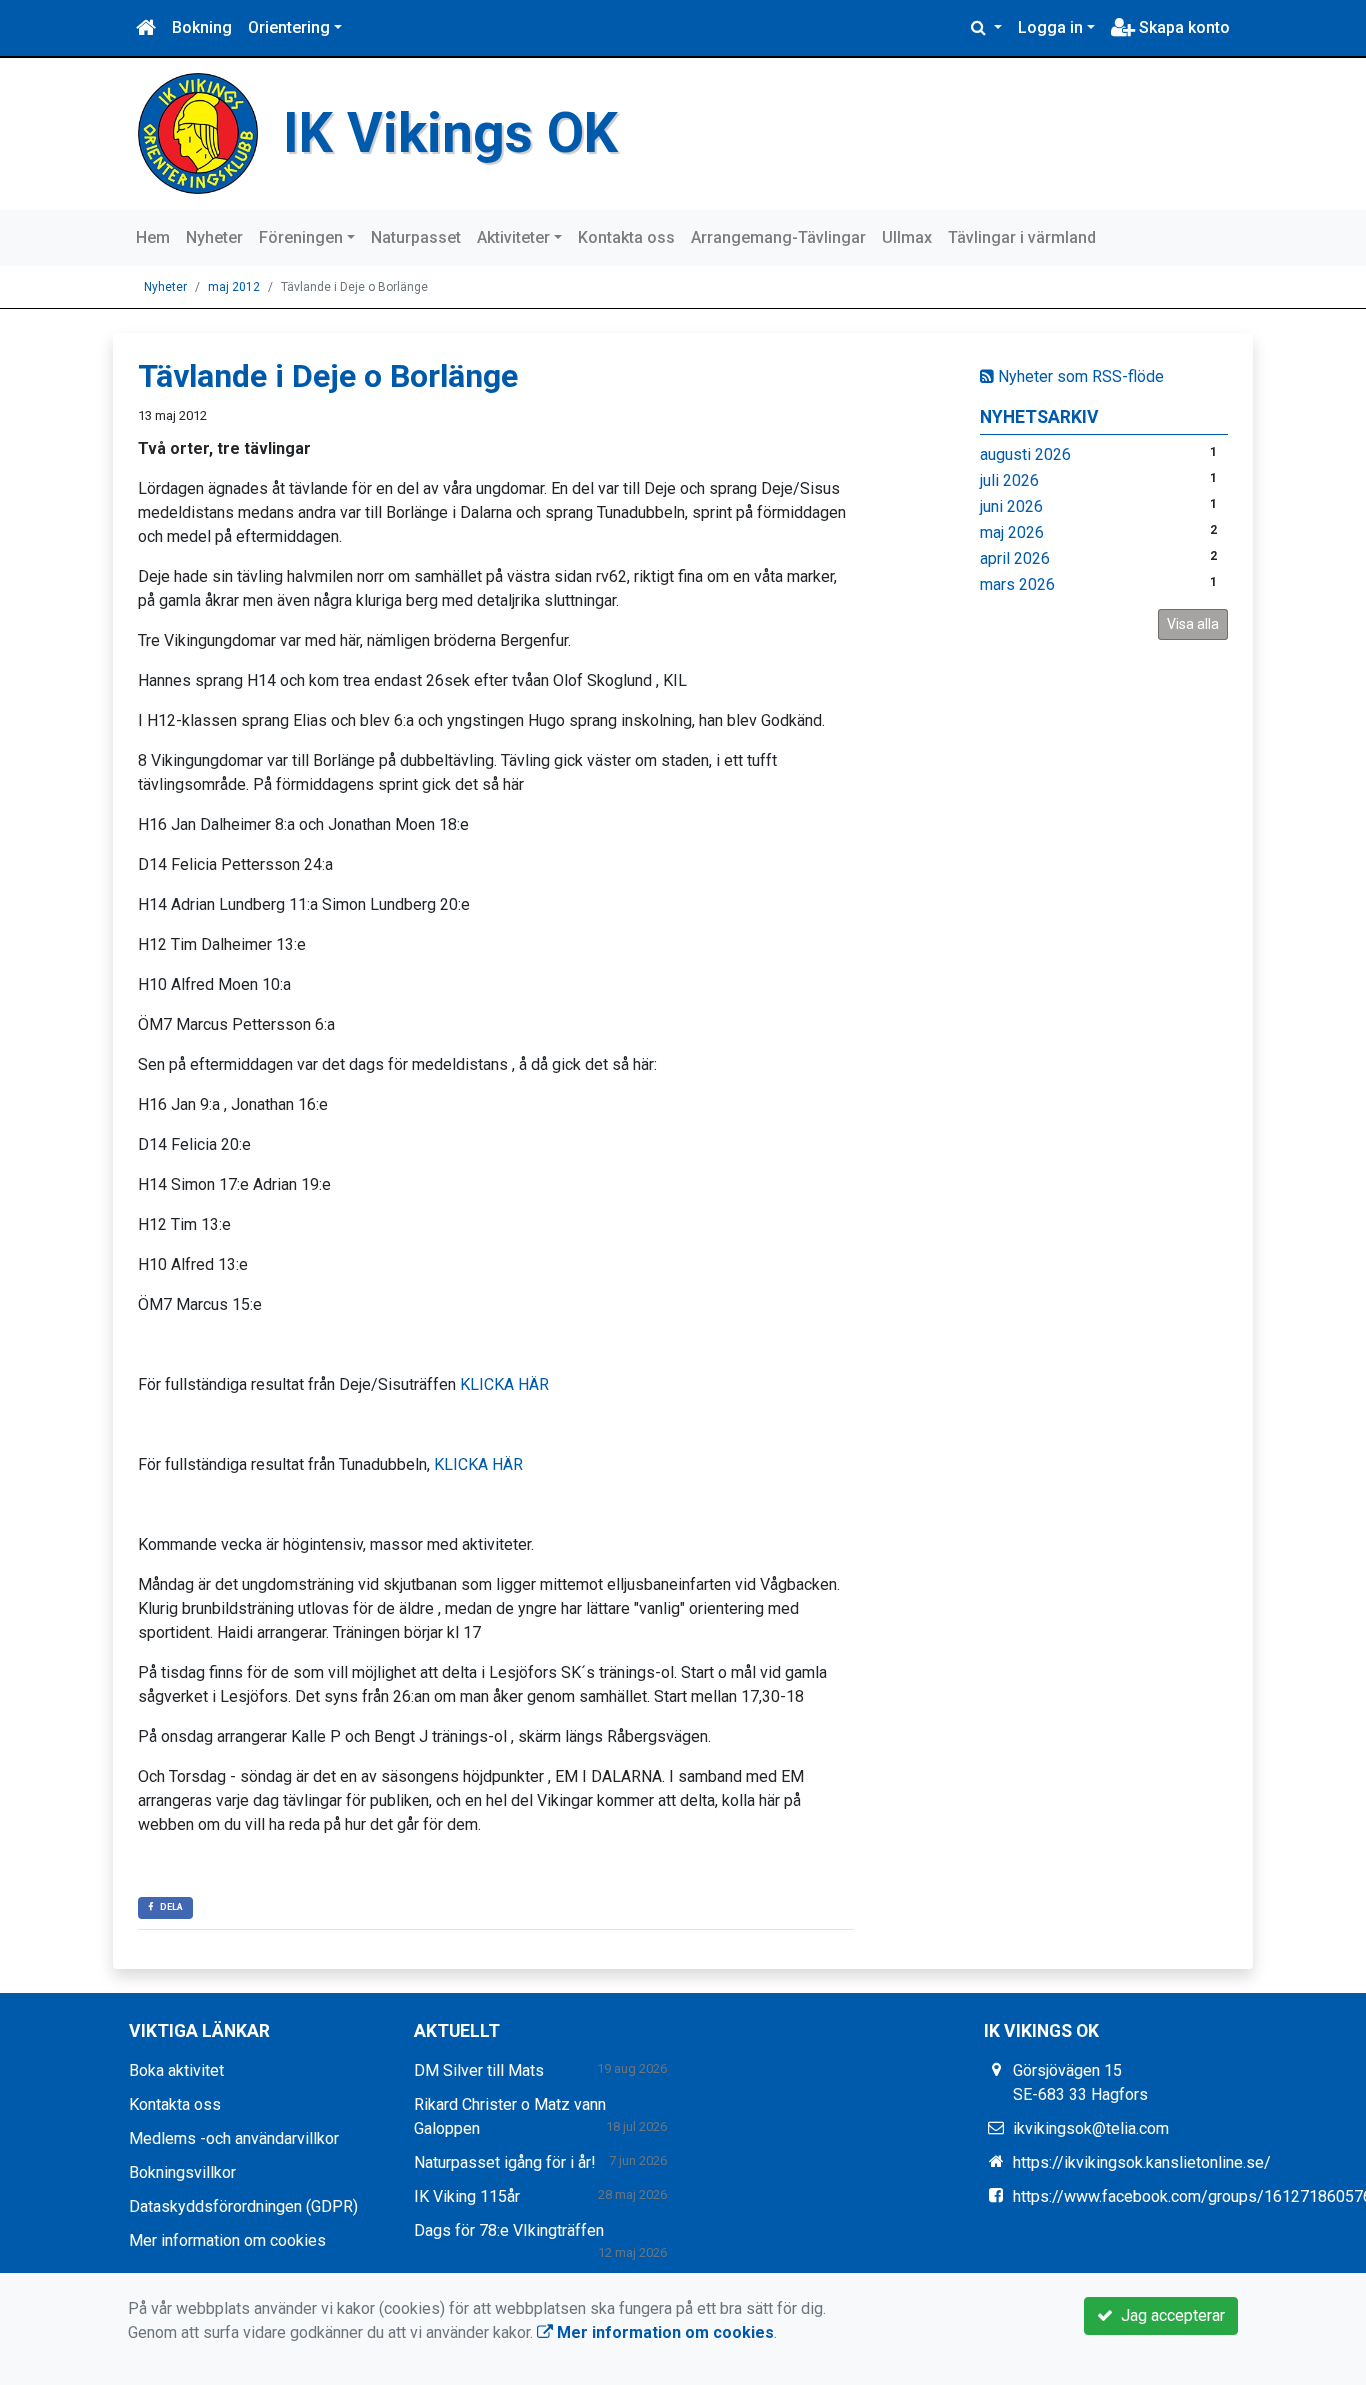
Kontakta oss (626, 237)
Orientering (289, 27)
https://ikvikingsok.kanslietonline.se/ (1142, 2162)
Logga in (1050, 27)
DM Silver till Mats (479, 2070)
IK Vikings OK (450, 133)
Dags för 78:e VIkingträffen (509, 2230)
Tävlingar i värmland (1022, 237)
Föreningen (301, 237)
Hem (153, 237)
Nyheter (214, 237)
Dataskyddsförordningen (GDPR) (243, 2206)
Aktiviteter (513, 237)
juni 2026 (1011, 506)
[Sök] (986, 28)
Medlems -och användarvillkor (234, 2138)
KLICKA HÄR (504, 1384)
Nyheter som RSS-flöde (1079, 376)
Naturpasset (416, 237)
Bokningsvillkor (182, 2172)
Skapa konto (1182, 27)
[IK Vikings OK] (198, 132)
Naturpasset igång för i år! (505, 2162)
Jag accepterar (1169, 2315)
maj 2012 (234, 287)
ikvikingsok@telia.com (1091, 2128)
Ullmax (907, 237)
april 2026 (1015, 558)
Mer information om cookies (227, 2240)
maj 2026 (1012, 532)
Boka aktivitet (176, 2070)
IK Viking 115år (467, 2196)
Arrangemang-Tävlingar (778, 237)
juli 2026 (1009, 480)
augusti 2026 (1025, 454)
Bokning (202, 27)
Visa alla (1193, 624)
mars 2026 (1017, 584)
